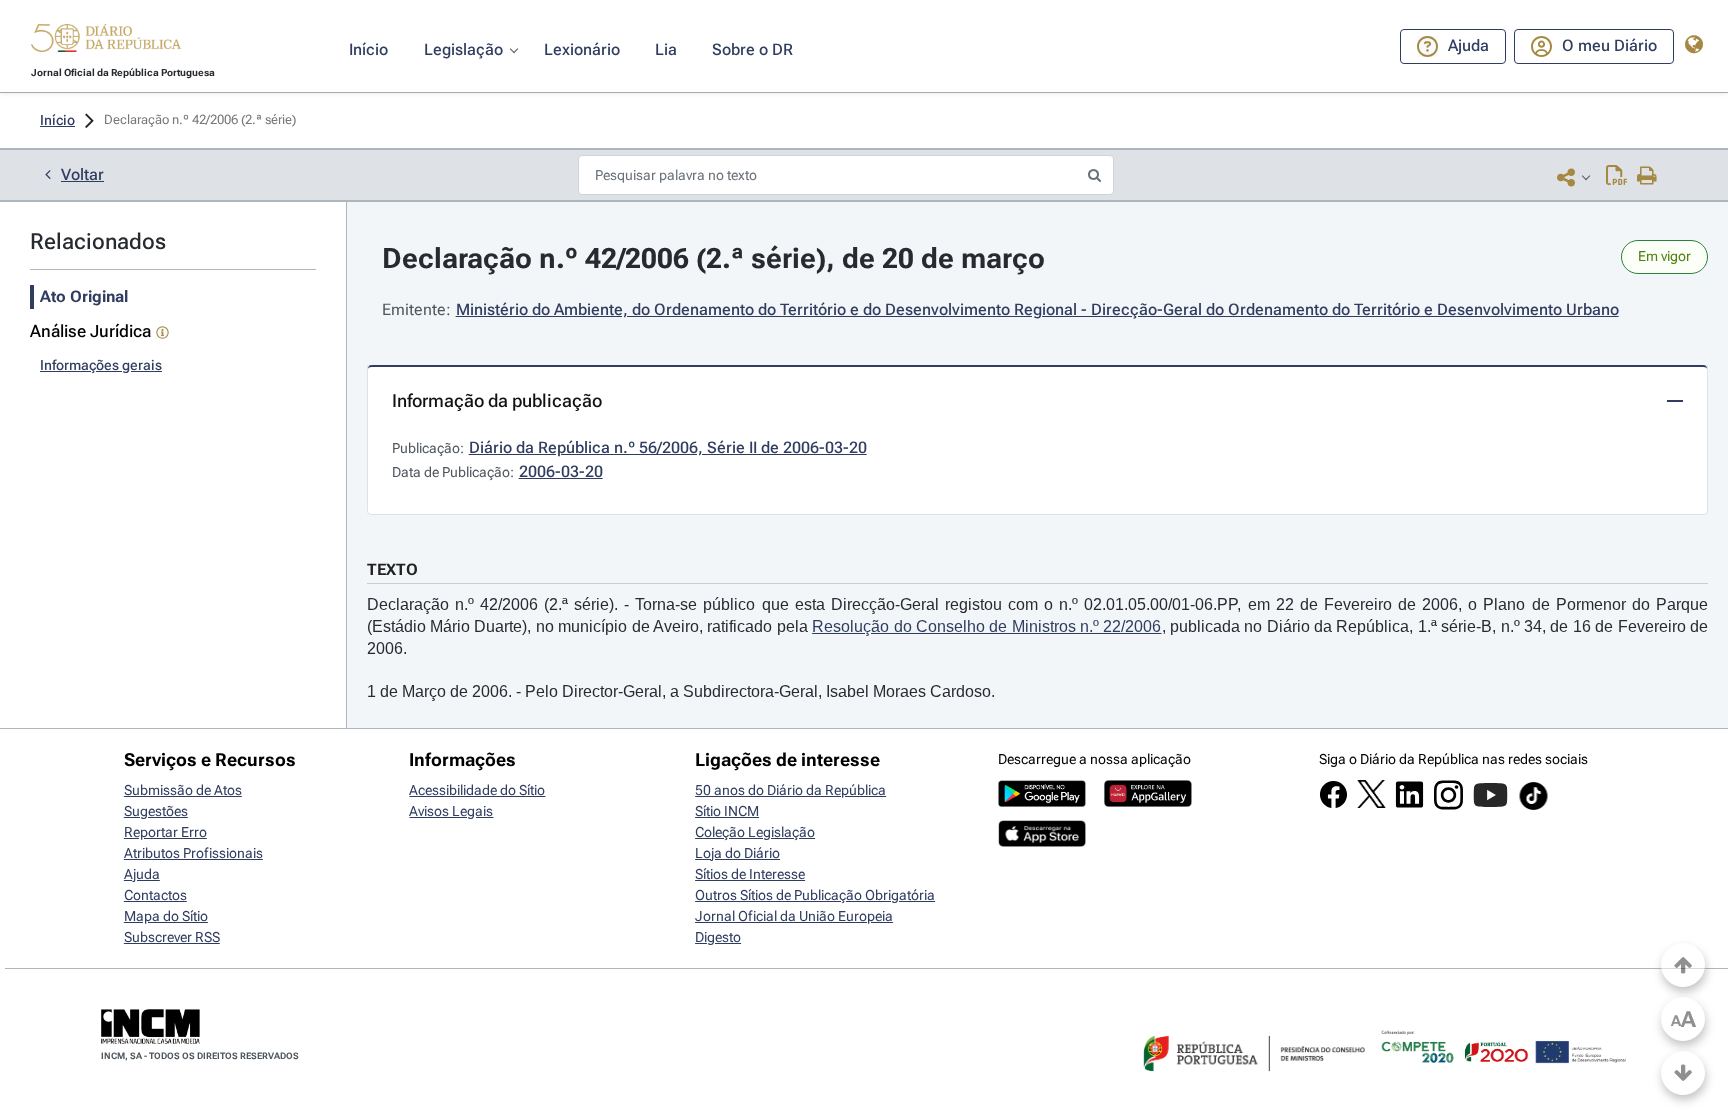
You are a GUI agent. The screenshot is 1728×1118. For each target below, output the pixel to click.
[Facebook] (1333, 804)
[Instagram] (1448, 805)
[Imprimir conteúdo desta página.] (1647, 177)
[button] (106, 41)
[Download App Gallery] (1148, 802)
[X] (1371, 803)
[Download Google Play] (1042, 802)
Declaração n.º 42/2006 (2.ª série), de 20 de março (713, 258)
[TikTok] (1533, 807)
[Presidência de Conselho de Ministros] (1252, 1083)
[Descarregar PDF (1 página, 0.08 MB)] (1616, 177)
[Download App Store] (1042, 842)
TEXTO (392, 569)
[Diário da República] (106, 42)
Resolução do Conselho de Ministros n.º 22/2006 (986, 626)
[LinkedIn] (1409, 804)
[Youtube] (1490, 805)
